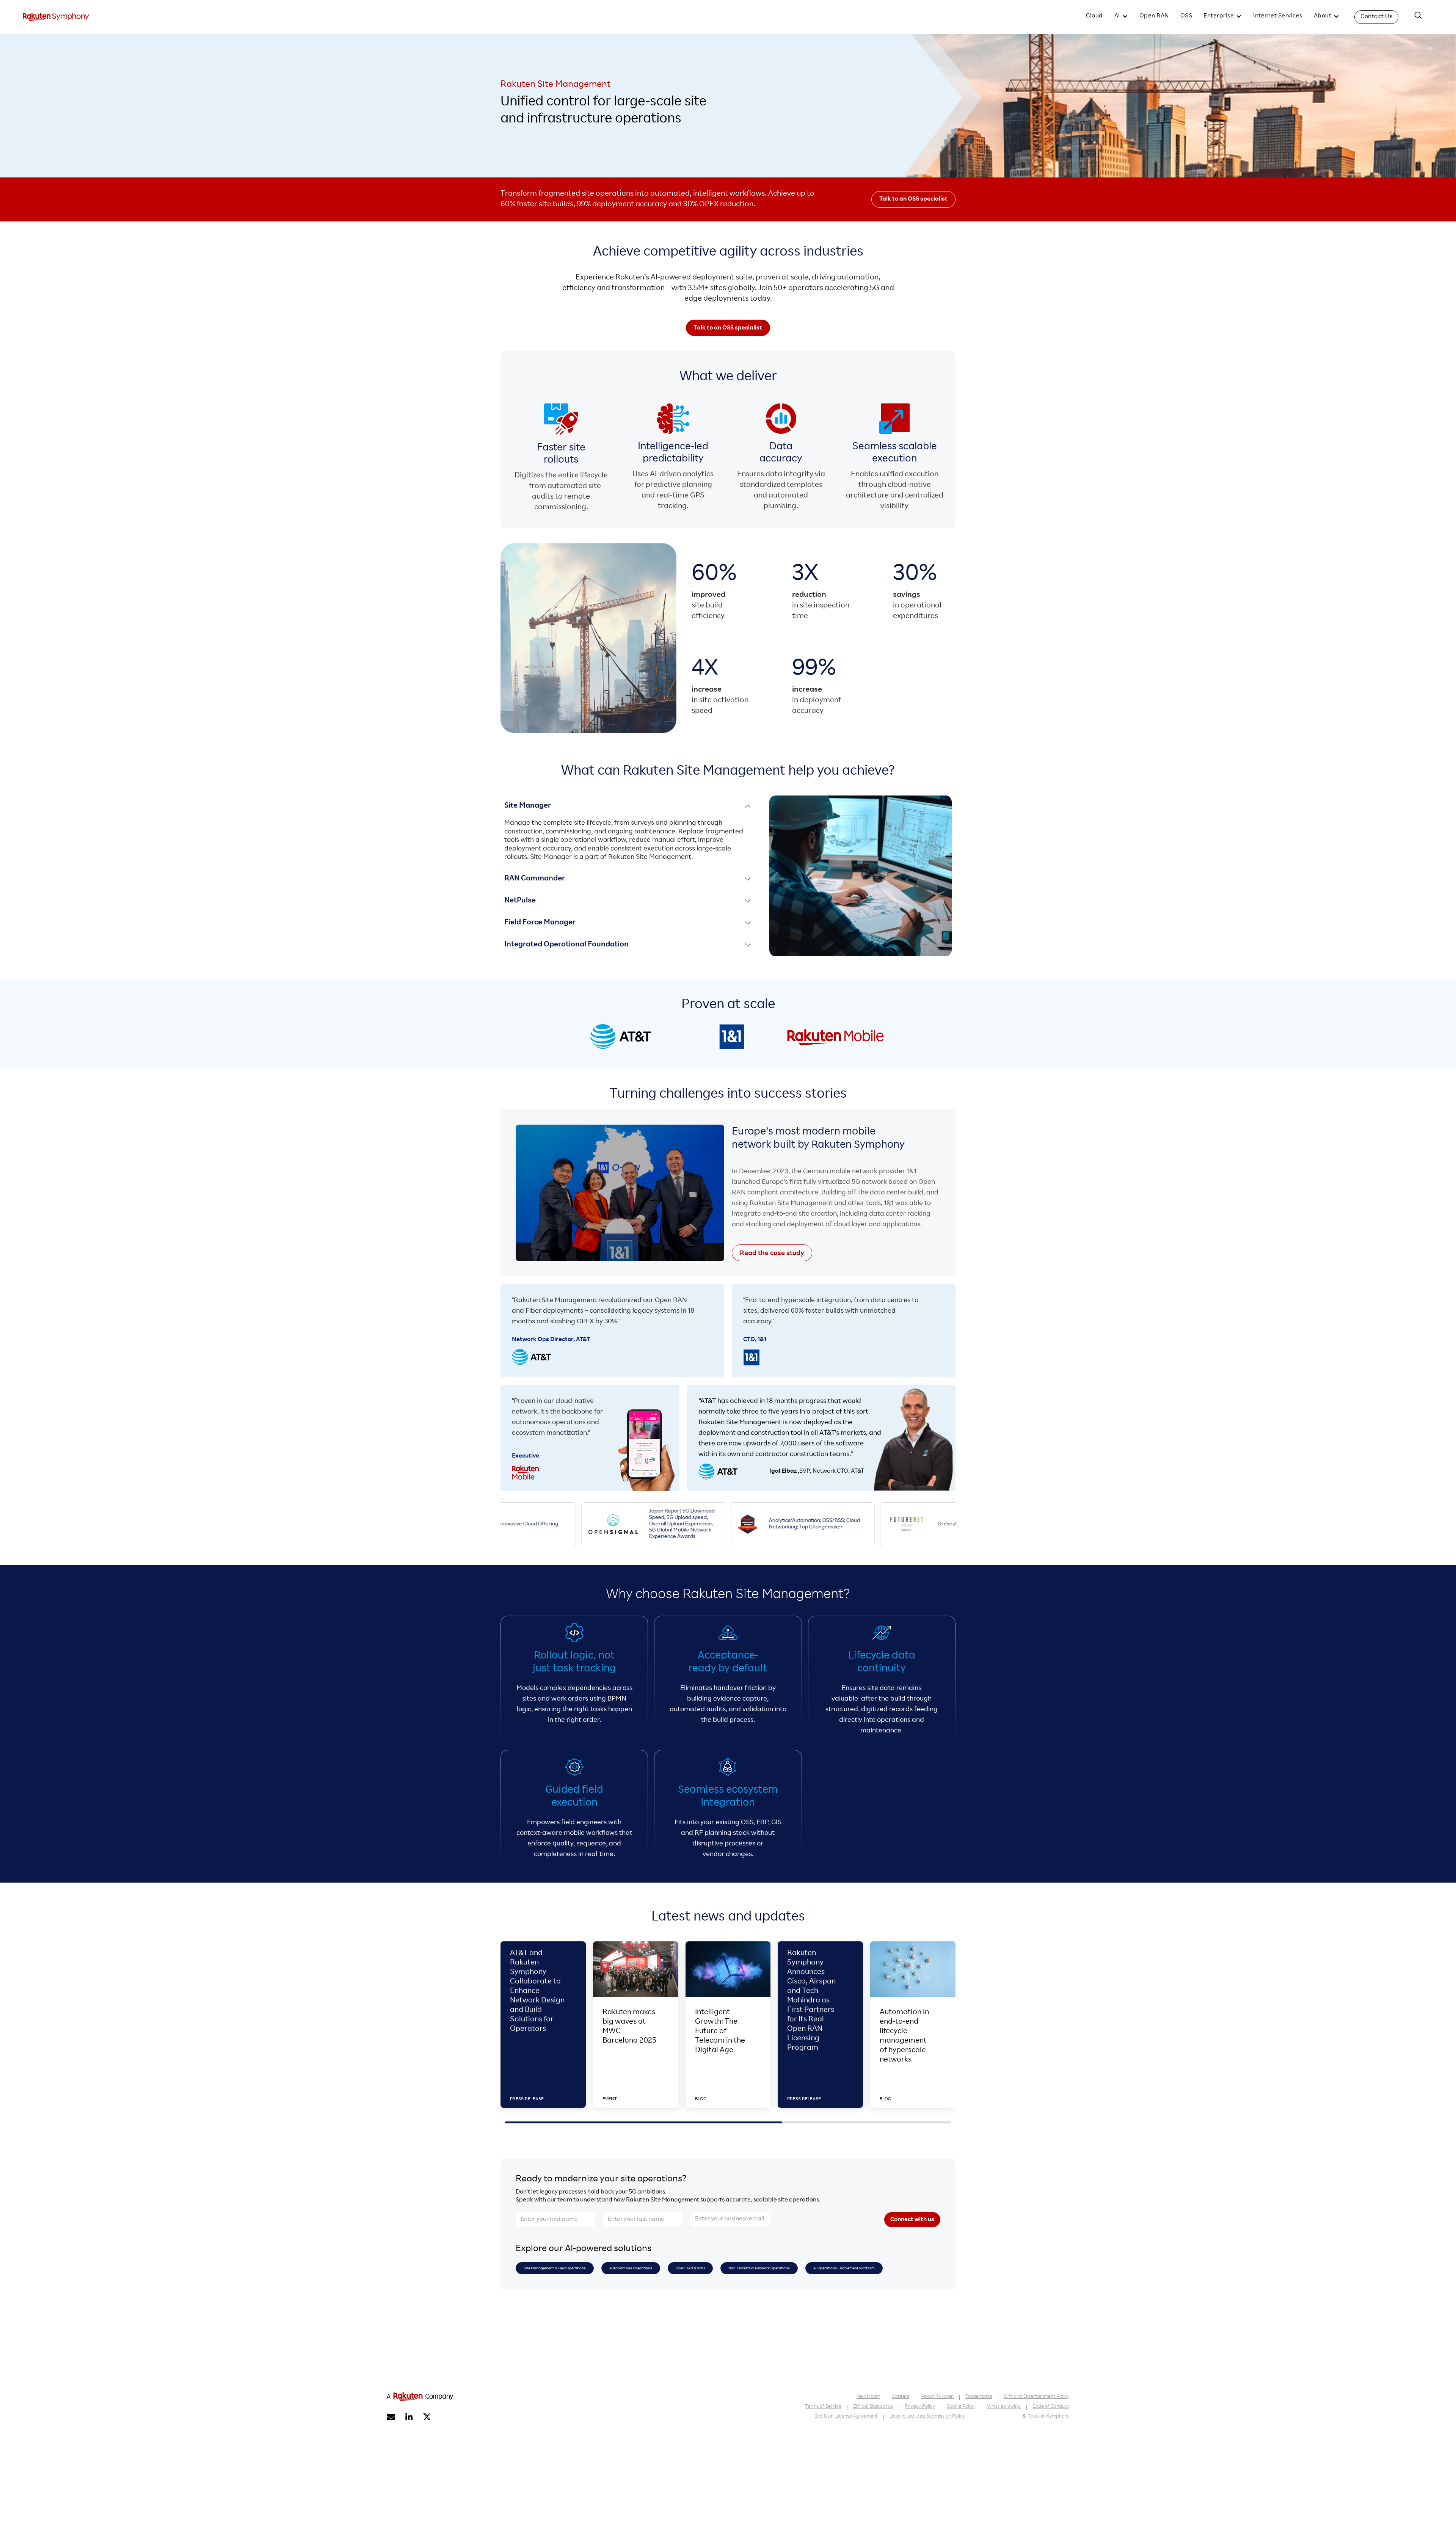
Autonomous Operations (631, 2269)
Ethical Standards (873, 2407)
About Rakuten (937, 2397)
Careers (901, 2397)
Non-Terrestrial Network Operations (759, 2269)
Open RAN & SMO (690, 2269)
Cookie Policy (961, 2407)
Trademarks (979, 2397)
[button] (1121, 17)
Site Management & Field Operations (555, 2269)
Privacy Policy (920, 2407)
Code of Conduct (1051, 2407)
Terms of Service (823, 2407)
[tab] (627, 832)
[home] (56, 17)
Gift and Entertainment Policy (1037, 2397)
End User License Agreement (846, 2417)
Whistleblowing (1004, 2407)
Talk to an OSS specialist (913, 199)
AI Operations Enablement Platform (844, 2269)
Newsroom (868, 2397)
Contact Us (1376, 17)
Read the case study (772, 1254)
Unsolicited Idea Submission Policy (927, 2417)
